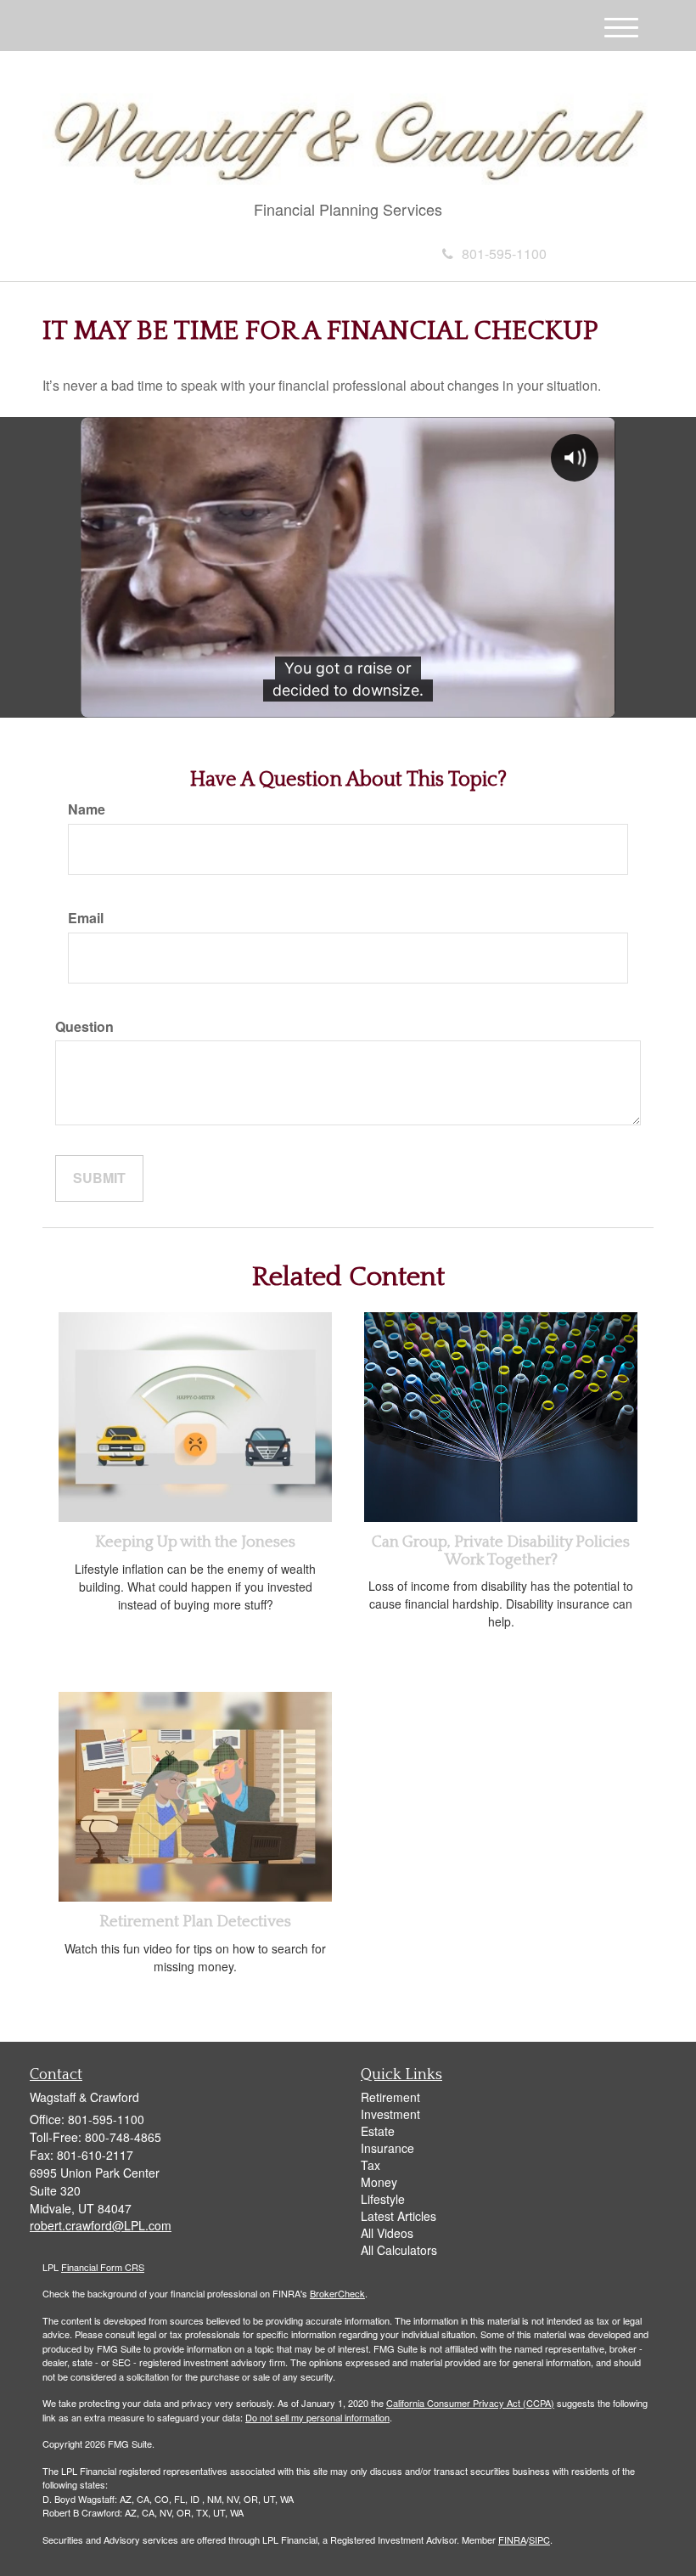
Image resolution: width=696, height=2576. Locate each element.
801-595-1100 (504, 254)
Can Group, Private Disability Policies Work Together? (501, 1551)
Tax (370, 2165)
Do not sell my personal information (317, 2417)
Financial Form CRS (103, 2267)
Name (87, 809)
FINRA (512, 2539)
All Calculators (399, 2250)
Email (86, 918)
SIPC (539, 2539)
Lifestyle (383, 2199)
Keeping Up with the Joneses (195, 1542)
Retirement (390, 2097)
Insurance (387, 2148)
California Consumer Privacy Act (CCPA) (470, 2403)
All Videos (387, 2233)
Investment (390, 2114)
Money (379, 2182)
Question (84, 1027)
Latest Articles (399, 2216)
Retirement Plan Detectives (195, 1922)
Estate (378, 2131)
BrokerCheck (337, 2293)
